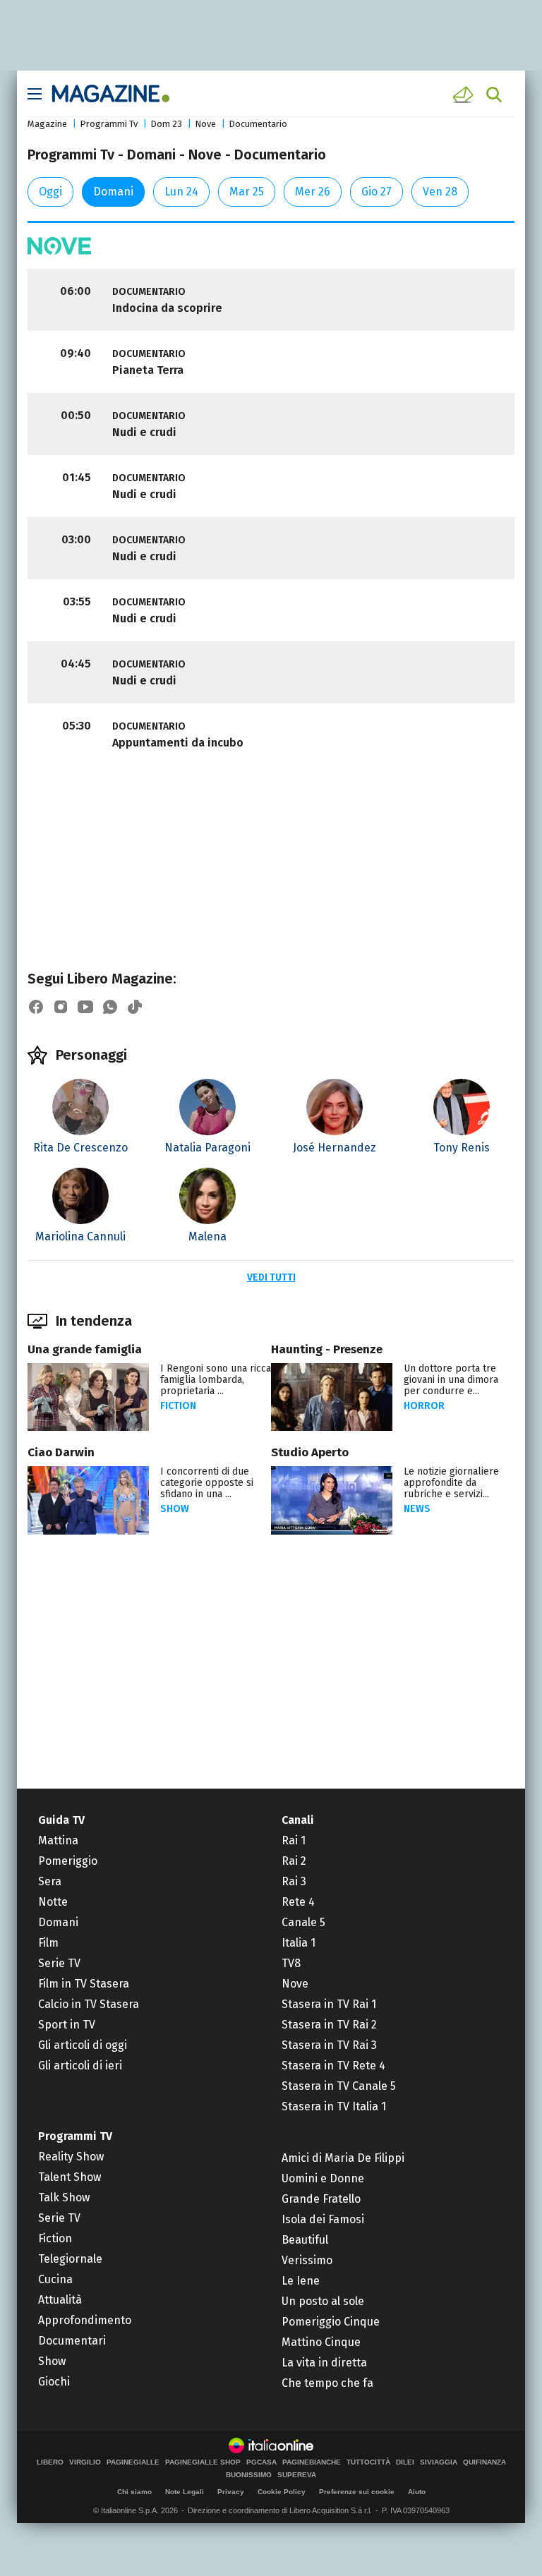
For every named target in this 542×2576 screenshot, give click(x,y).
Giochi (54, 2382)
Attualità (60, 2300)
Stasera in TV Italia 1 (334, 2106)
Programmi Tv (109, 124)
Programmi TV (75, 2136)
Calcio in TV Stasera (89, 2004)
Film (48, 1943)
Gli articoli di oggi (83, 2045)
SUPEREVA (297, 2475)
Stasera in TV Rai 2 (329, 2025)
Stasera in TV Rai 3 (329, 2045)
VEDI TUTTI (271, 1277)
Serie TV (59, 1963)
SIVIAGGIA (439, 2462)
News (417, 1509)
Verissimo (307, 2260)
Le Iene (301, 2281)
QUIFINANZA (484, 2462)
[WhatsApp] (110, 1007)
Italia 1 (299, 1943)
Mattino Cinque (321, 2342)
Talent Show (70, 2177)
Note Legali (185, 2492)
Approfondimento (85, 2320)
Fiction (178, 1406)
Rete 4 (298, 1902)
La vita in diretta (324, 2363)
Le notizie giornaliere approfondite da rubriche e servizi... (451, 1483)
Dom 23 (166, 124)
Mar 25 (247, 192)
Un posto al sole (323, 2301)
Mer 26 (313, 192)
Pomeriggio (68, 1861)
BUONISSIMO (249, 2475)
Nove (205, 124)
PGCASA (261, 2462)
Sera (50, 1881)
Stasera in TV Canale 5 (339, 2086)
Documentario (258, 124)
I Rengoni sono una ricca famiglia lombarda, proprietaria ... (216, 1380)
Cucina (55, 2279)
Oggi (50, 192)
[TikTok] (135, 1007)
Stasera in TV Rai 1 (329, 2004)
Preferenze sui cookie (357, 2492)
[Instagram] (61, 1007)
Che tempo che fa (327, 2383)
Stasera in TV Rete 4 (333, 2066)
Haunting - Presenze (327, 1349)
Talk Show (64, 2197)
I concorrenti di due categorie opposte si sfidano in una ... (207, 1483)
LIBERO (50, 2462)
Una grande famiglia (85, 1349)
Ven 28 (440, 192)
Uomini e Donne (323, 2178)
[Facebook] (36, 1007)
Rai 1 (294, 1840)
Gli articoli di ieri (80, 2066)
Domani (113, 192)
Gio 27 (377, 192)
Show (175, 1509)
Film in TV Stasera (84, 1984)
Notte (53, 1902)
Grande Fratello (321, 2199)
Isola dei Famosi (323, 2219)
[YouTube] (85, 1007)
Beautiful (305, 2240)
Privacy (231, 2492)
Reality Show (71, 2157)
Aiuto (417, 2492)
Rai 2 (294, 1861)
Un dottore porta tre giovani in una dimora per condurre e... (451, 1380)
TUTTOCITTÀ (368, 2462)
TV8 (291, 1963)
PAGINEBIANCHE (312, 2462)
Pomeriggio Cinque (331, 2322)
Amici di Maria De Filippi (343, 2158)
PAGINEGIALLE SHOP (203, 2462)
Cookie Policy (282, 2492)
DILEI (405, 2462)
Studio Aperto (310, 1452)
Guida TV (61, 1820)
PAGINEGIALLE (133, 2462)
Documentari (72, 2341)
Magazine (47, 124)
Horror (424, 1406)
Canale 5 (303, 1922)
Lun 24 (181, 192)
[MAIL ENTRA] (465, 95)
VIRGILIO (85, 2462)
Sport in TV (67, 2025)
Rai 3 (294, 1881)
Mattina (58, 1840)
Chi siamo (134, 2492)
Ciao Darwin (61, 1452)
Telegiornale (70, 2259)
